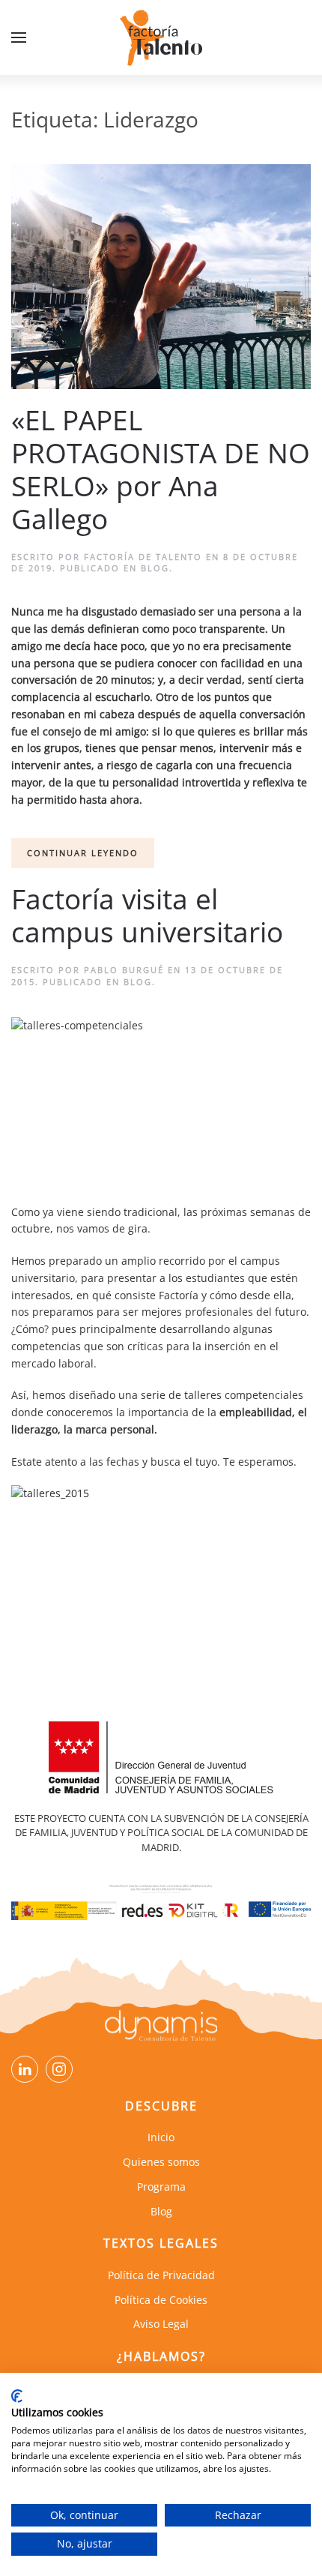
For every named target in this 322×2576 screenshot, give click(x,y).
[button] (19, 37)
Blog (155, 568)
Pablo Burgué (124, 970)
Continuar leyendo (83, 853)
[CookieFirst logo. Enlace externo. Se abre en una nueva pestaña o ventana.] (17, 2396)
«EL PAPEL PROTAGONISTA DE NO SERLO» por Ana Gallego (161, 469)
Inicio (161, 2137)
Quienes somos (161, 2162)
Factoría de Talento (143, 557)
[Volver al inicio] (161, 37)
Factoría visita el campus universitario (147, 915)
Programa (161, 2187)
